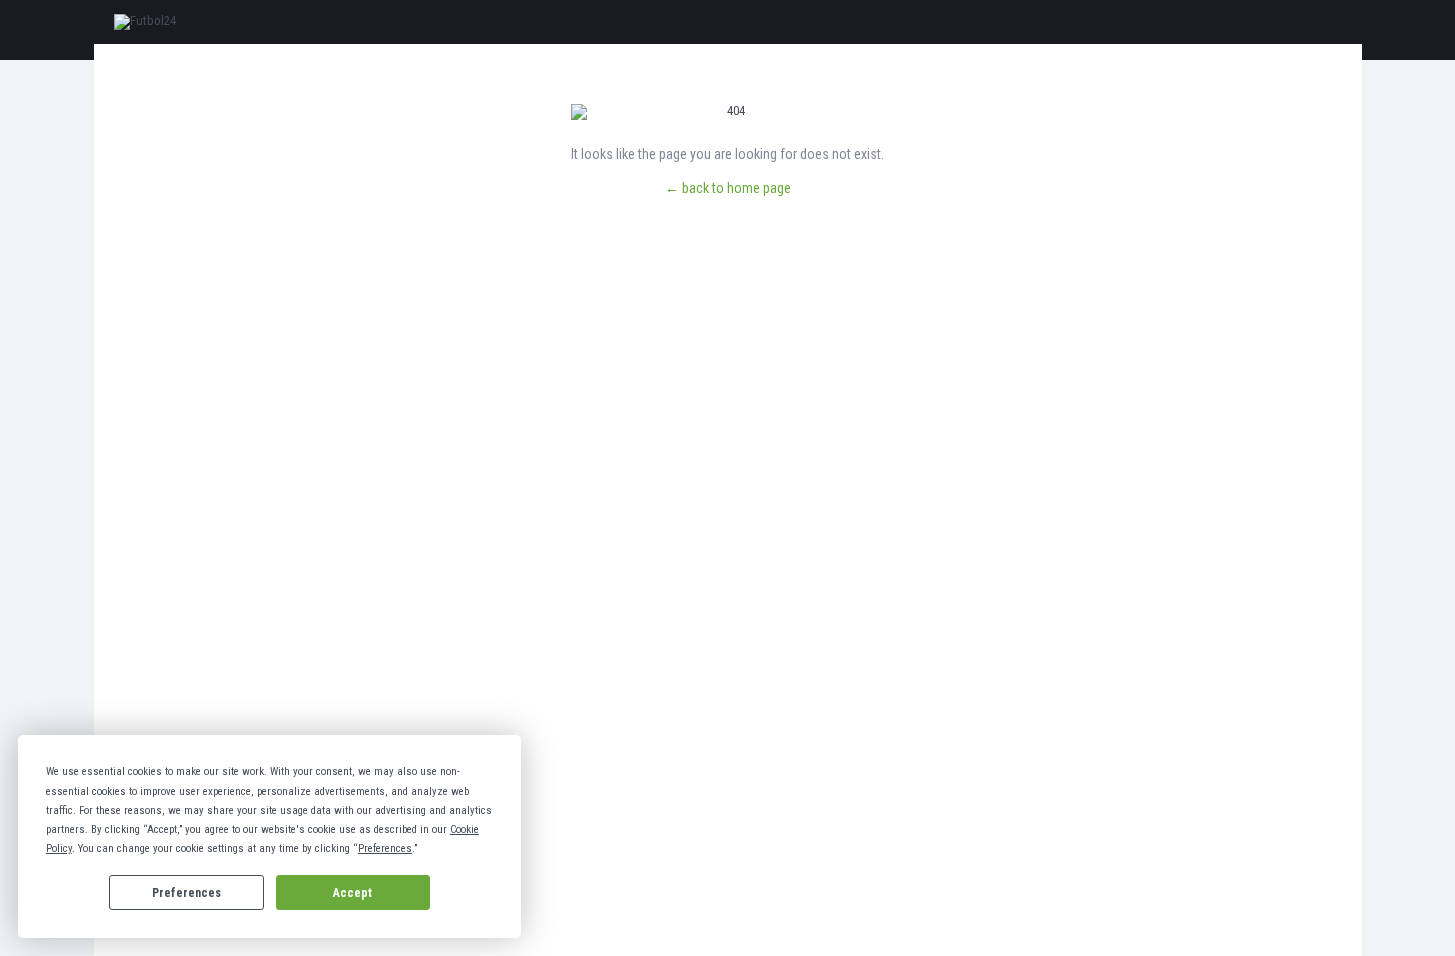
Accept (352, 893)
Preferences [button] (385, 848)
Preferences (186, 893)
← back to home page (728, 188)
